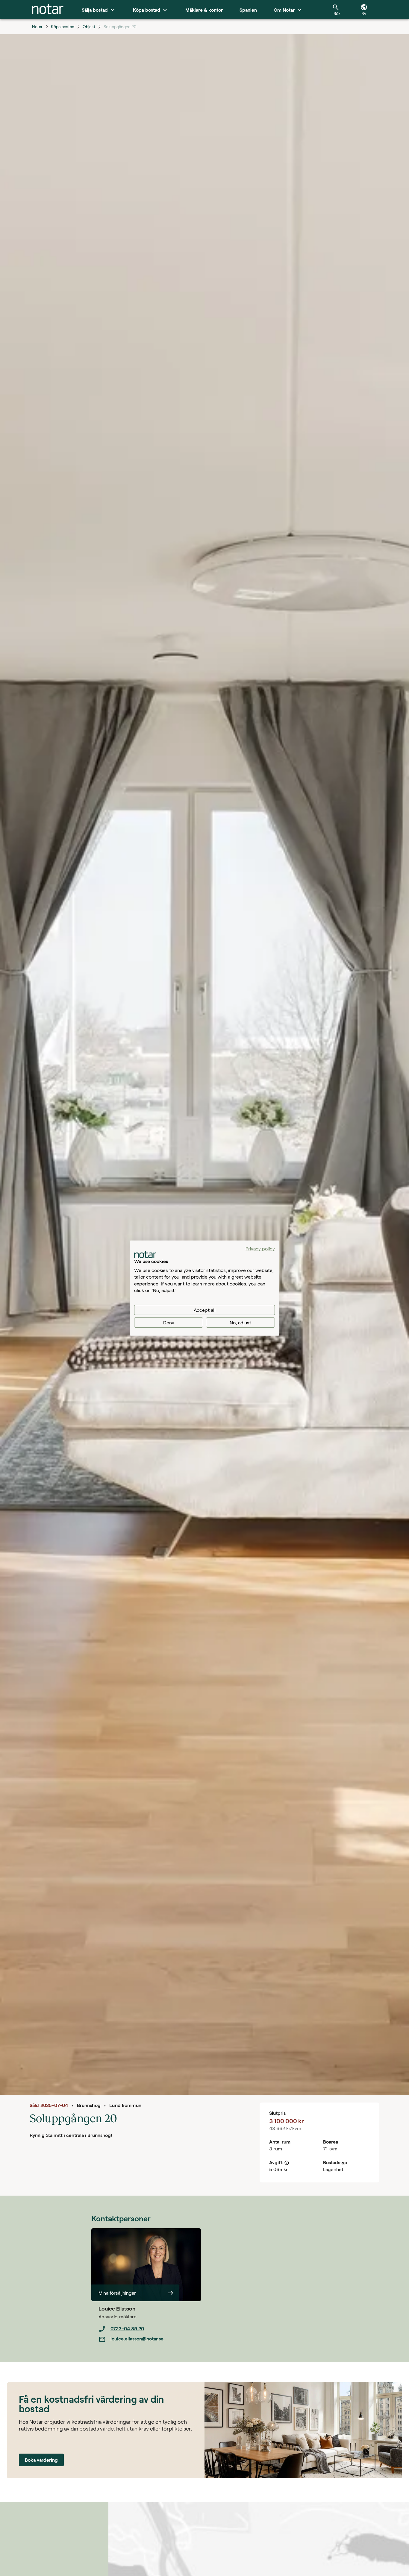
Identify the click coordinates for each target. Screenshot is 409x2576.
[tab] (48, 10)
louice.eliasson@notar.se (137, 2339)
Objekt (89, 26)
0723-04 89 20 (127, 2328)
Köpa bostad (63, 26)
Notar (37, 26)
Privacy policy (260, 1248)
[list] (150, 2334)
